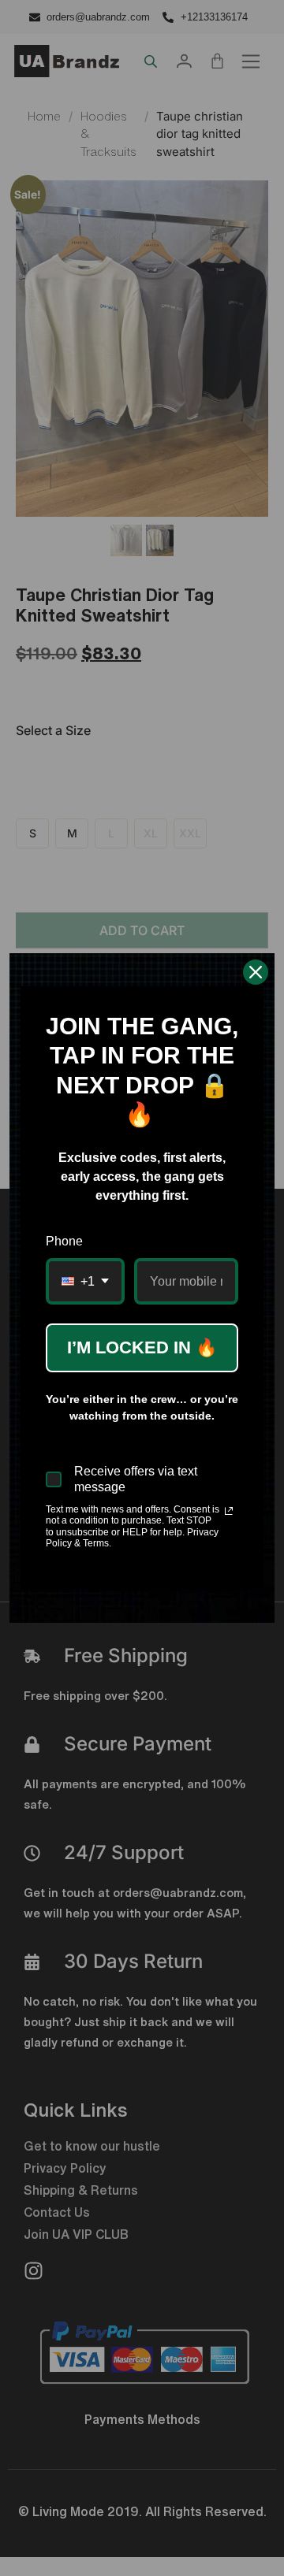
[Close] (256, 972)
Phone (64, 1241)
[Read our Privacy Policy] (229, 1511)
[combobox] (85, 1281)
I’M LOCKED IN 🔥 (142, 1347)
